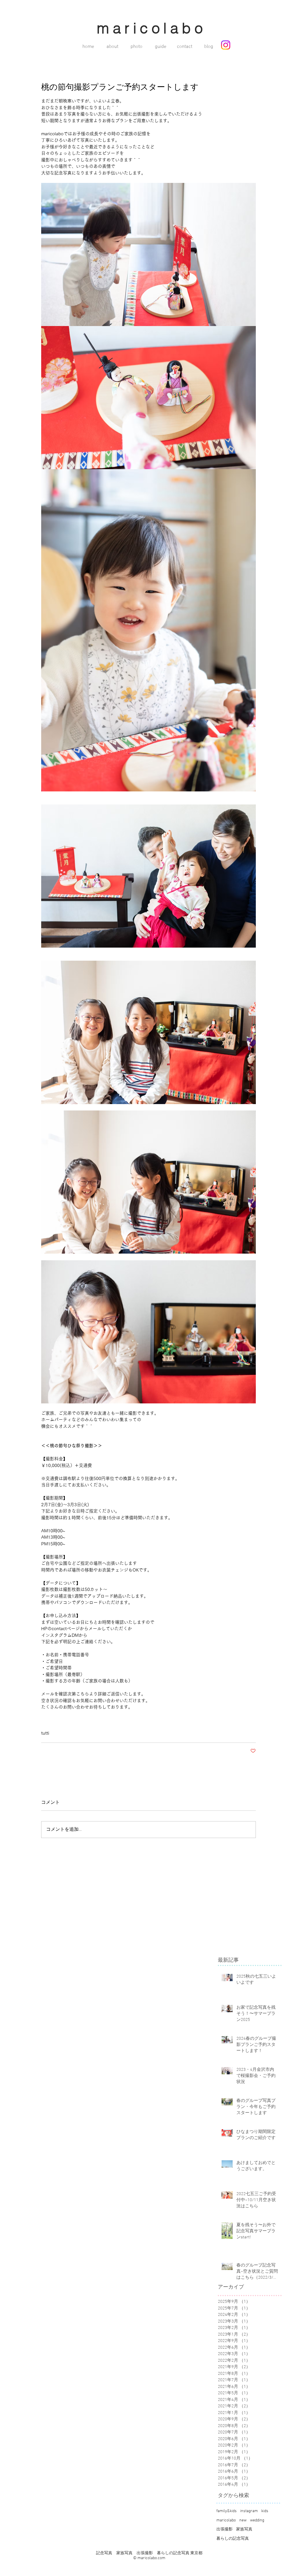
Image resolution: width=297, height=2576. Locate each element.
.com (161, 2558)
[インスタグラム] (226, 45)
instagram (249, 2511)
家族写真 (244, 2529)
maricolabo (226, 2520)
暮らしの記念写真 (233, 2539)
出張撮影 (224, 2529)
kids (265, 2511)
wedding (257, 2520)
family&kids (227, 2511)
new (243, 2520)
